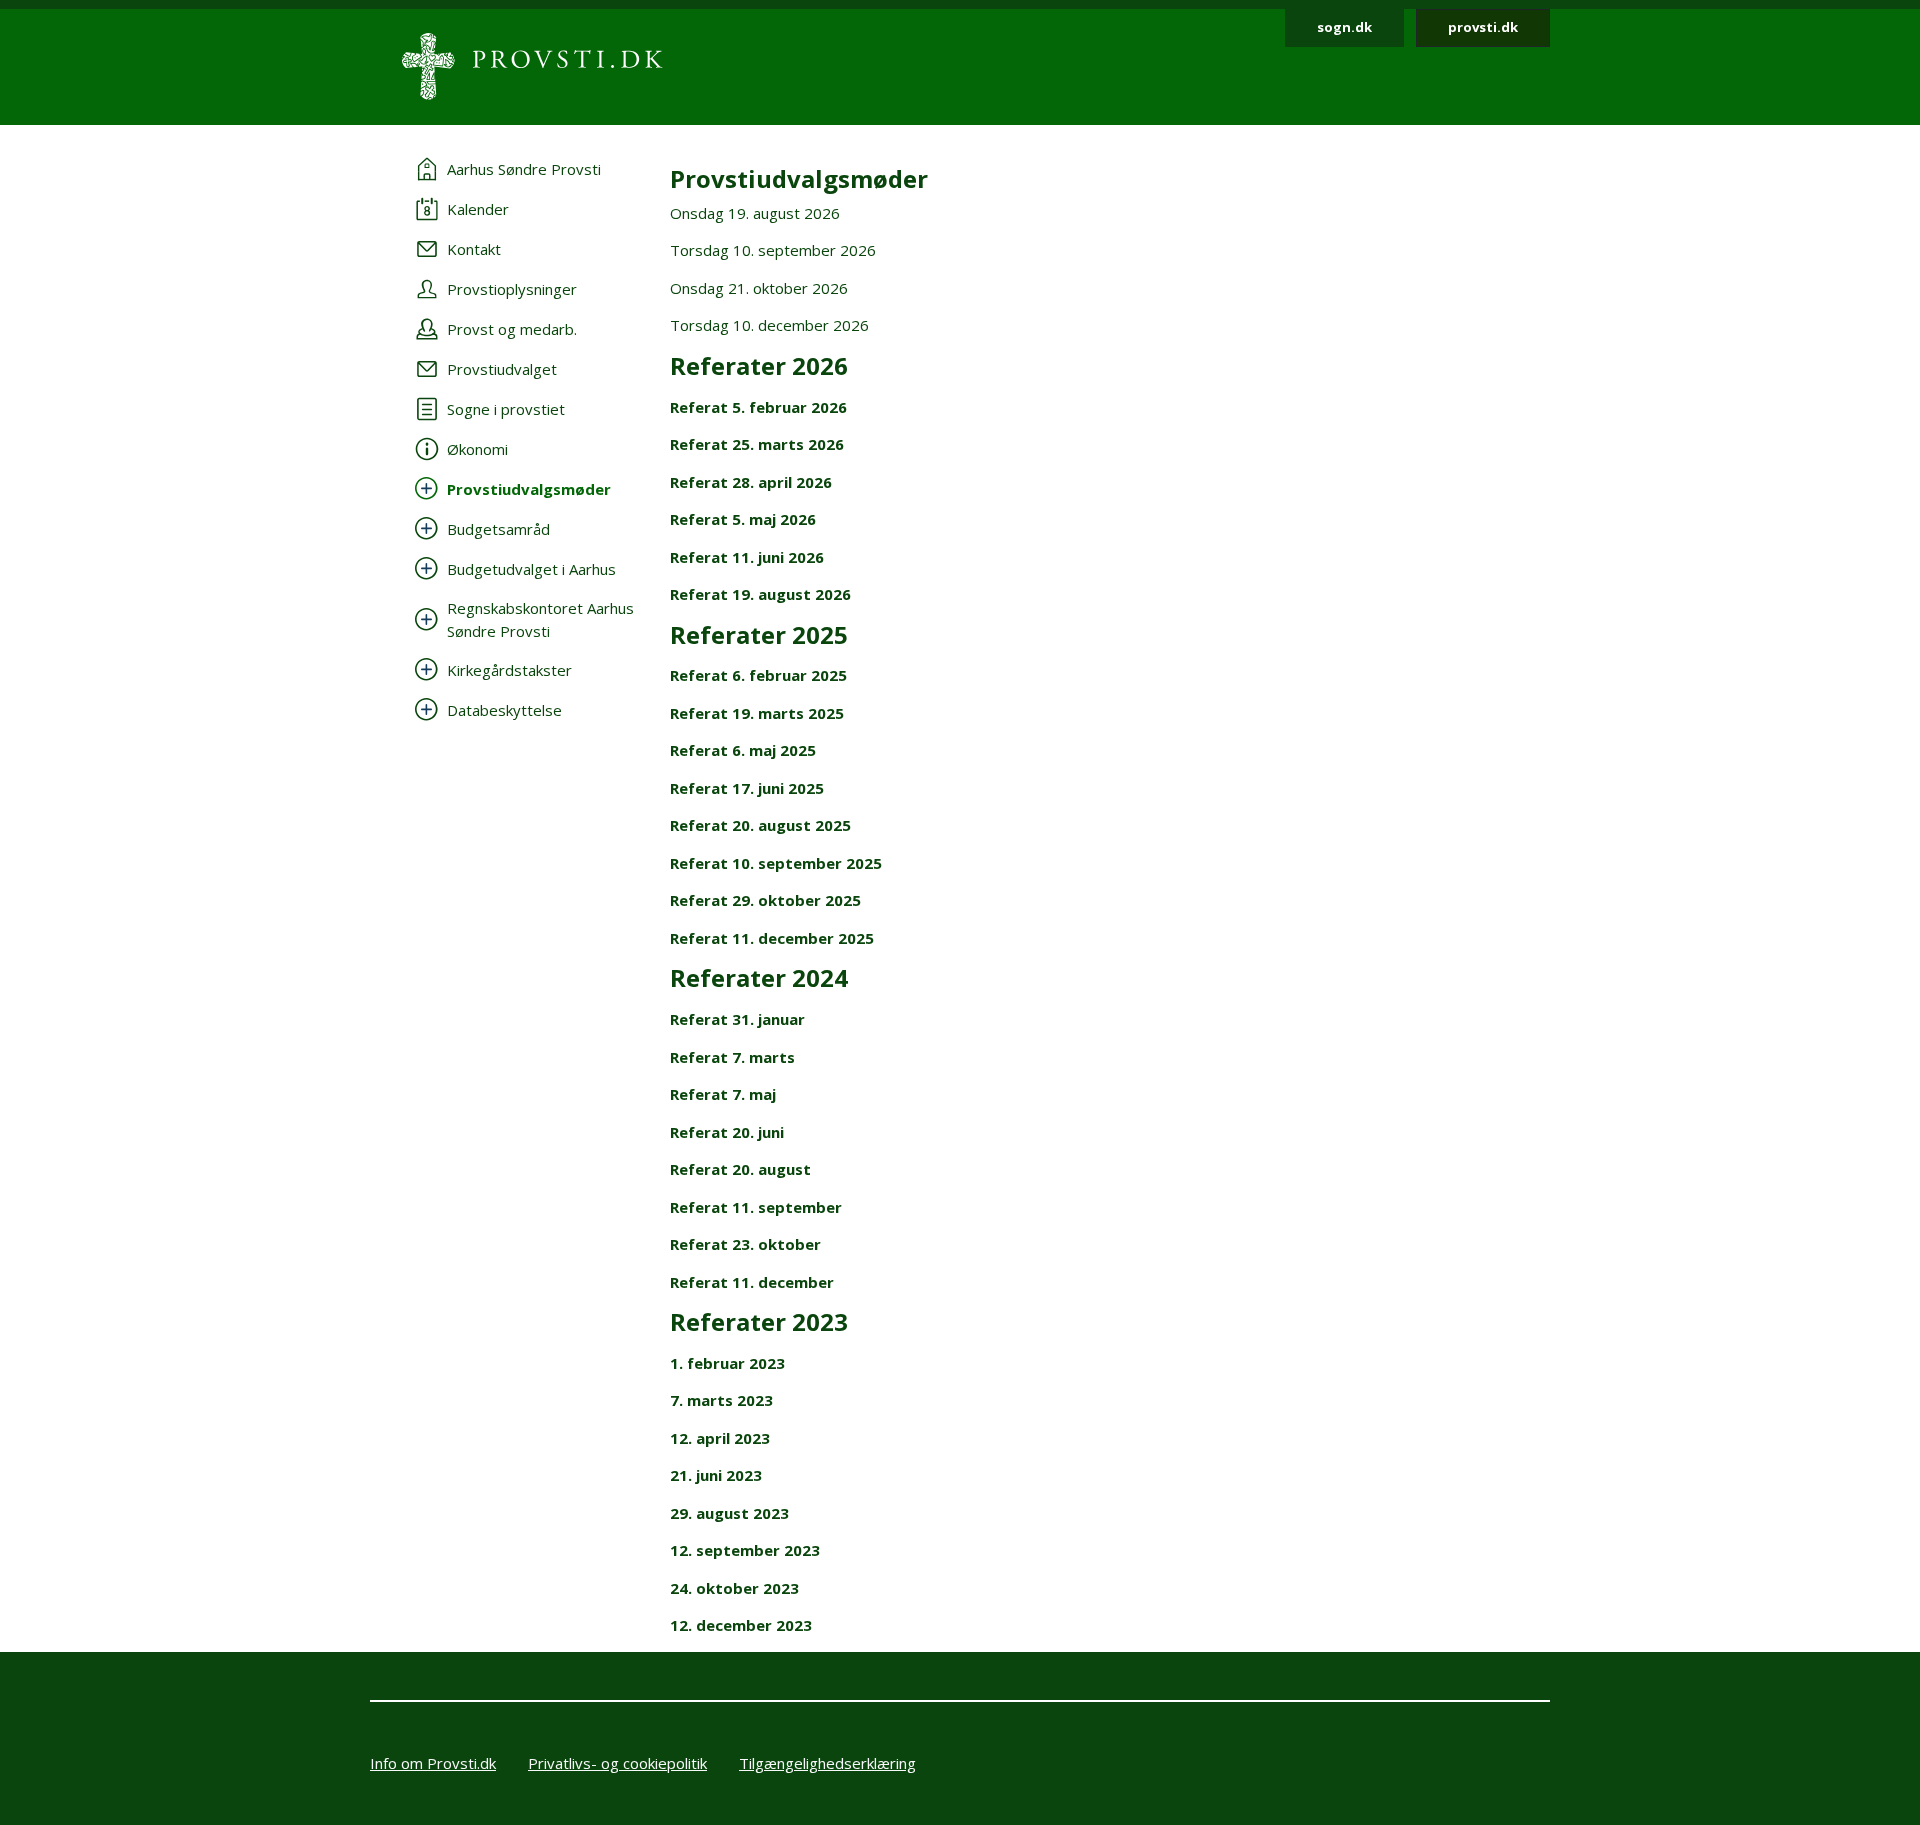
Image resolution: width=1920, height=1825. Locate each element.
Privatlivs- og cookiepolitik (617, 1763)
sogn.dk (1344, 27)
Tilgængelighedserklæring (827, 1763)
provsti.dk (1483, 27)
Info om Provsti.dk (433, 1763)
